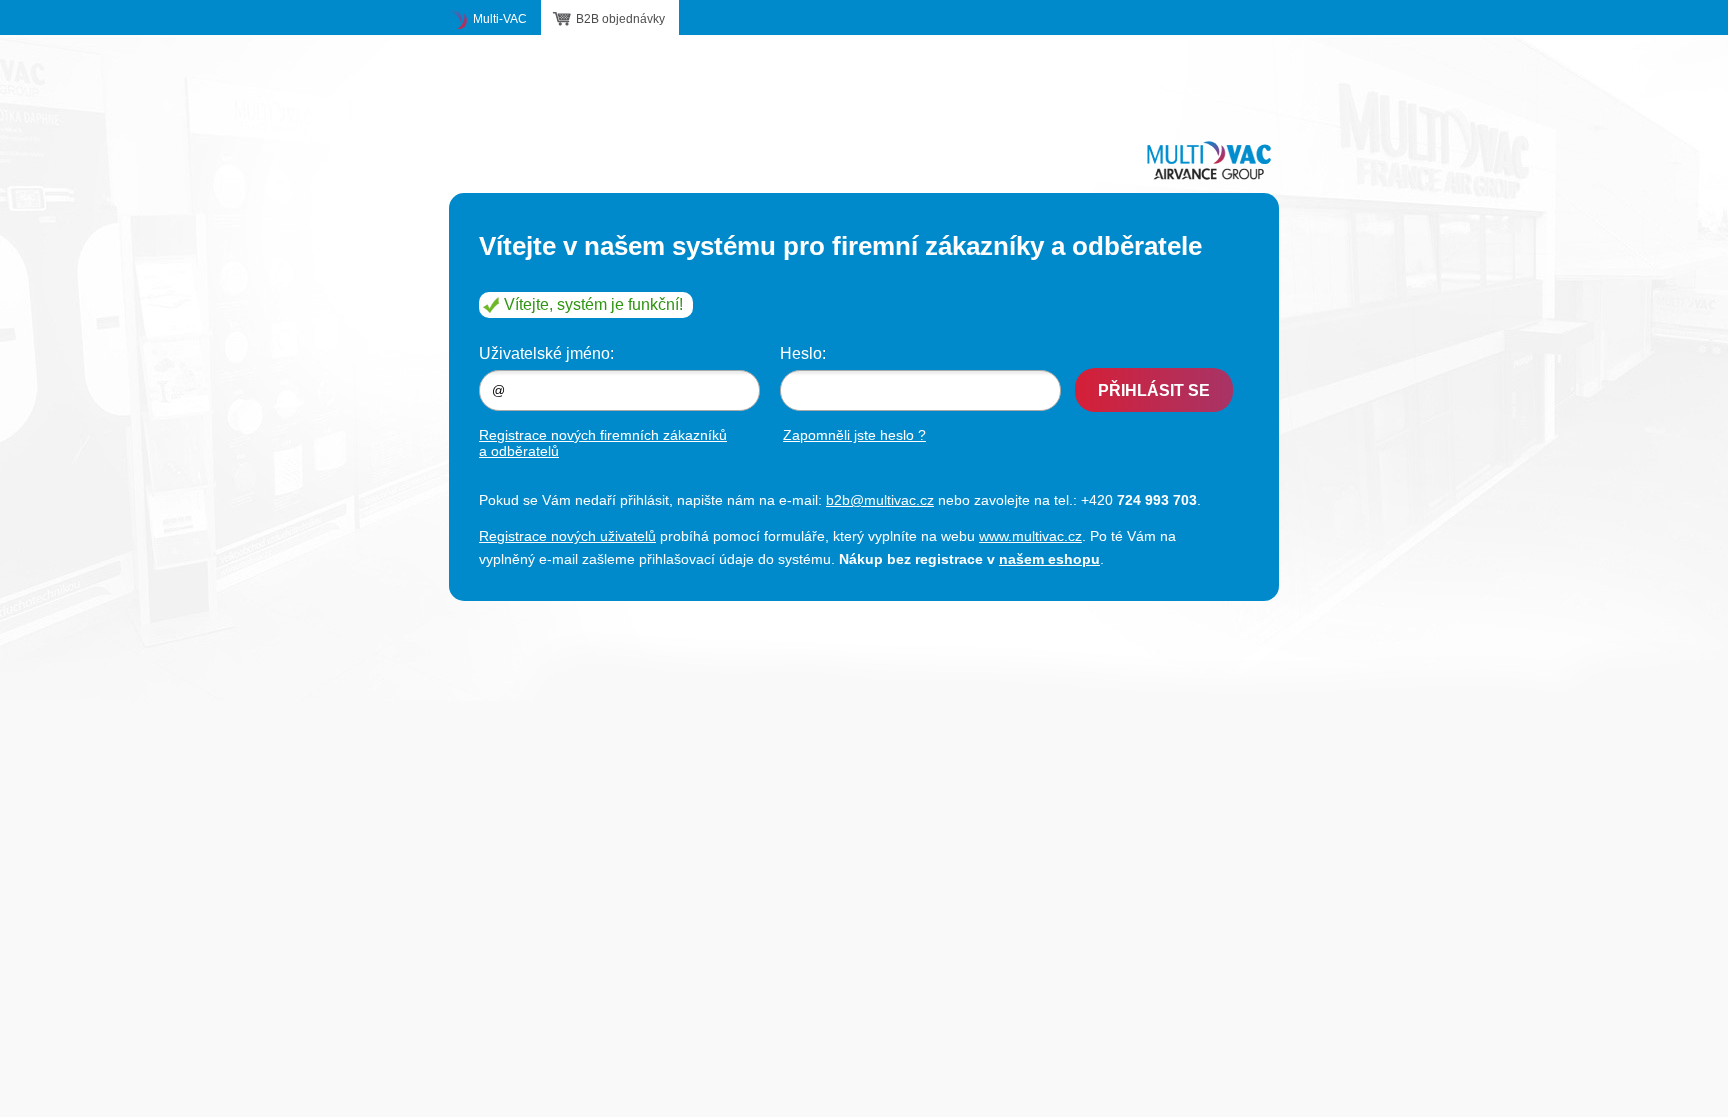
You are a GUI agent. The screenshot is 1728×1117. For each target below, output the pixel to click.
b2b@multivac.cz (880, 500)
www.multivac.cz (1030, 536)
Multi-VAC (500, 19)
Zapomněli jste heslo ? (854, 435)
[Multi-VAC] (1209, 160)
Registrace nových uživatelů (567, 536)
